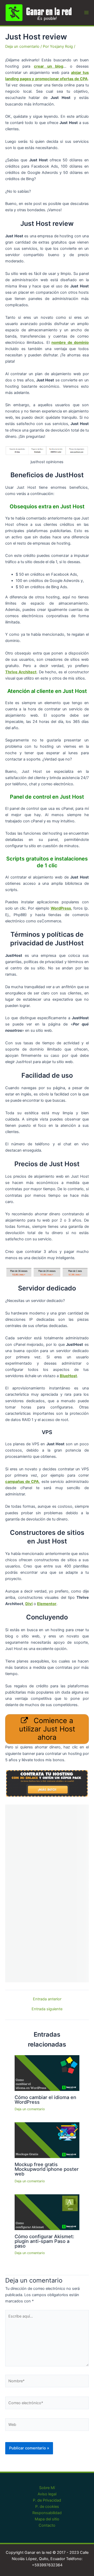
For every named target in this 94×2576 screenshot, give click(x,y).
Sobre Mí (47, 2488)
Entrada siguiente (47, 2009)
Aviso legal (47, 2494)
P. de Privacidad (47, 2500)
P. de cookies (47, 2507)
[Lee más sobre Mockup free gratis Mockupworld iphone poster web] (47, 2140)
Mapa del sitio (47, 2519)
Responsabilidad (47, 2513)
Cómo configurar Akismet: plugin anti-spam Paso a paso (44, 2241)
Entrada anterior (47, 1999)
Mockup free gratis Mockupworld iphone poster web (47, 2169)
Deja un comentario (22, 46)
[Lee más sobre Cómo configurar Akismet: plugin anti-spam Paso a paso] (47, 2212)
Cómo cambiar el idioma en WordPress (45, 2100)
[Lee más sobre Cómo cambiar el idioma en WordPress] (47, 2073)
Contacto (47, 2525)
